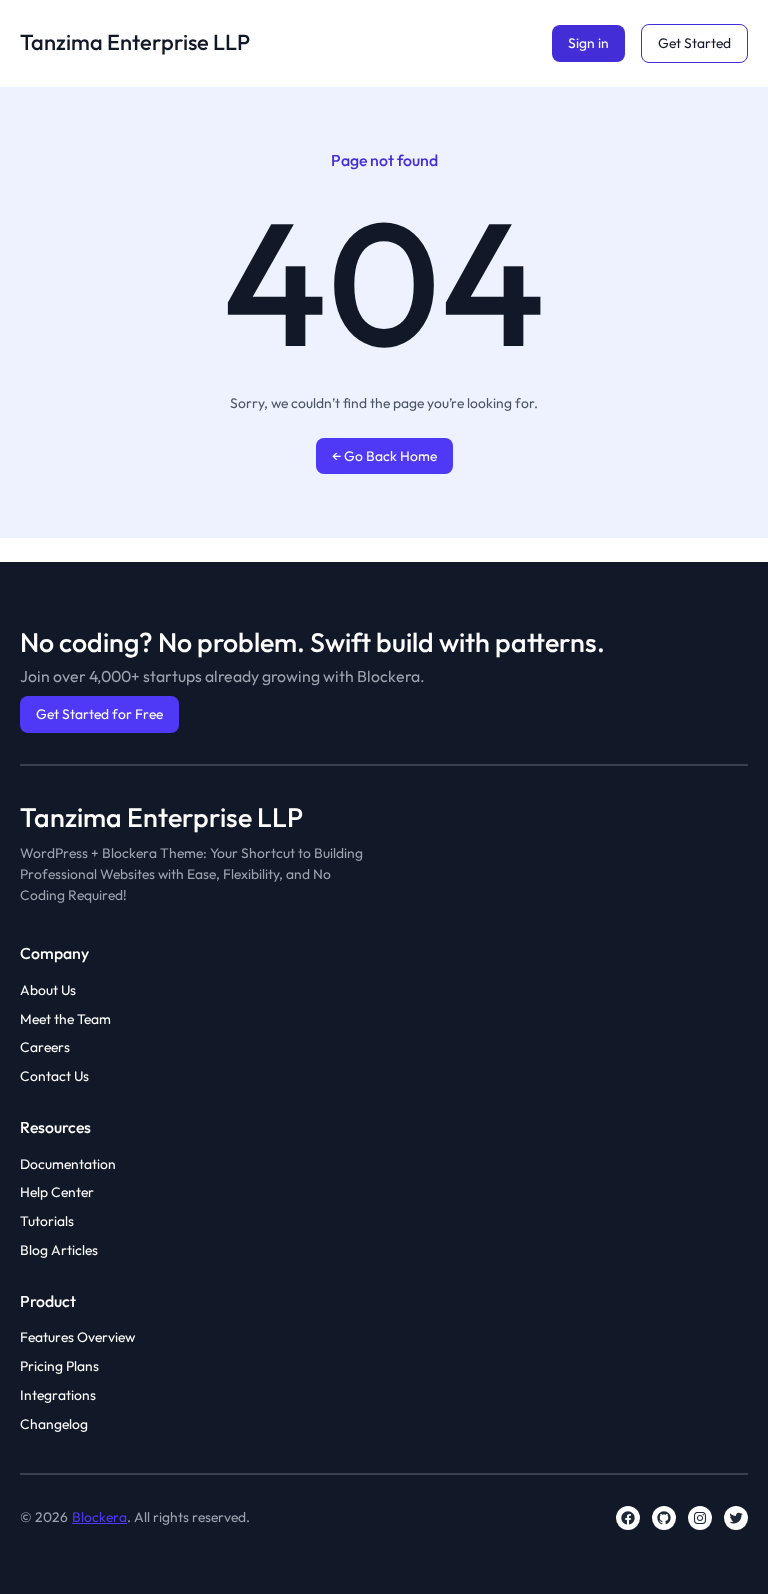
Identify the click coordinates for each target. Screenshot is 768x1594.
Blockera (99, 1517)
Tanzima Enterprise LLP (135, 42)
